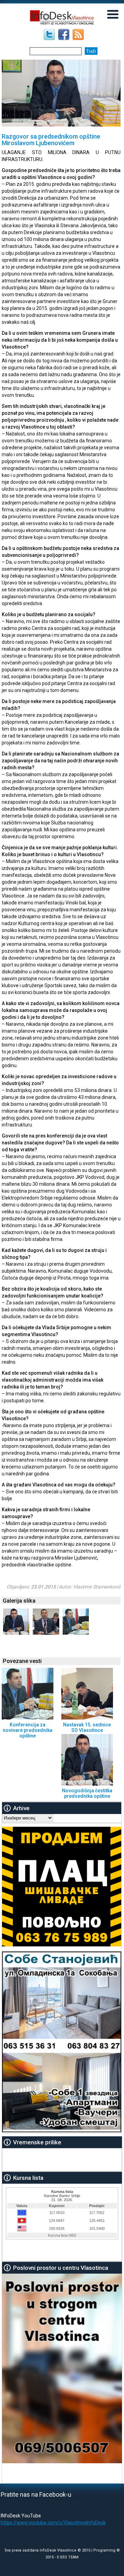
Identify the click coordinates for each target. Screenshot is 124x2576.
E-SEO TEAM (68, 2557)
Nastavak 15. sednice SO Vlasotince (87, 1727)
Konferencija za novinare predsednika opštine (28, 1730)
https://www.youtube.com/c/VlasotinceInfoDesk (53, 2523)
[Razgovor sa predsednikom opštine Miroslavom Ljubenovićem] (16, 1633)
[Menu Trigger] (113, 14)
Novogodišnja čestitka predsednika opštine (87, 1793)
